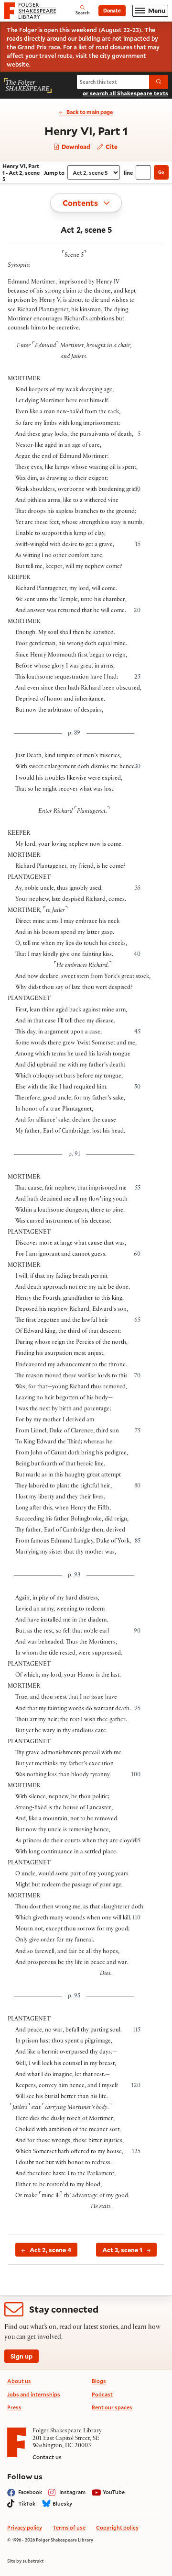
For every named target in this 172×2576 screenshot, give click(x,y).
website (18, 64)
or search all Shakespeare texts (125, 93)
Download (75, 147)
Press (14, 2407)
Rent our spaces (112, 2407)
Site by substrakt (25, 2561)
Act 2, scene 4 (50, 2250)
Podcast (102, 2394)
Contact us (47, 2457)
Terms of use (69, 2527)
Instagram (72, 2492)
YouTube (114, 2492)
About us (19, 2381)
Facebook (30, 2492)
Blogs (99, 2381)
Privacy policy (25, 2527)
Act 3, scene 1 (122, 2250)
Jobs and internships (34, 2394)
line (128, 173)
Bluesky (62, 2503)
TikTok (27, 2503)
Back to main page (90, 112)
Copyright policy (117, 2527)
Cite (111, 147)
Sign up (21, 2356)
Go (161, 172)
